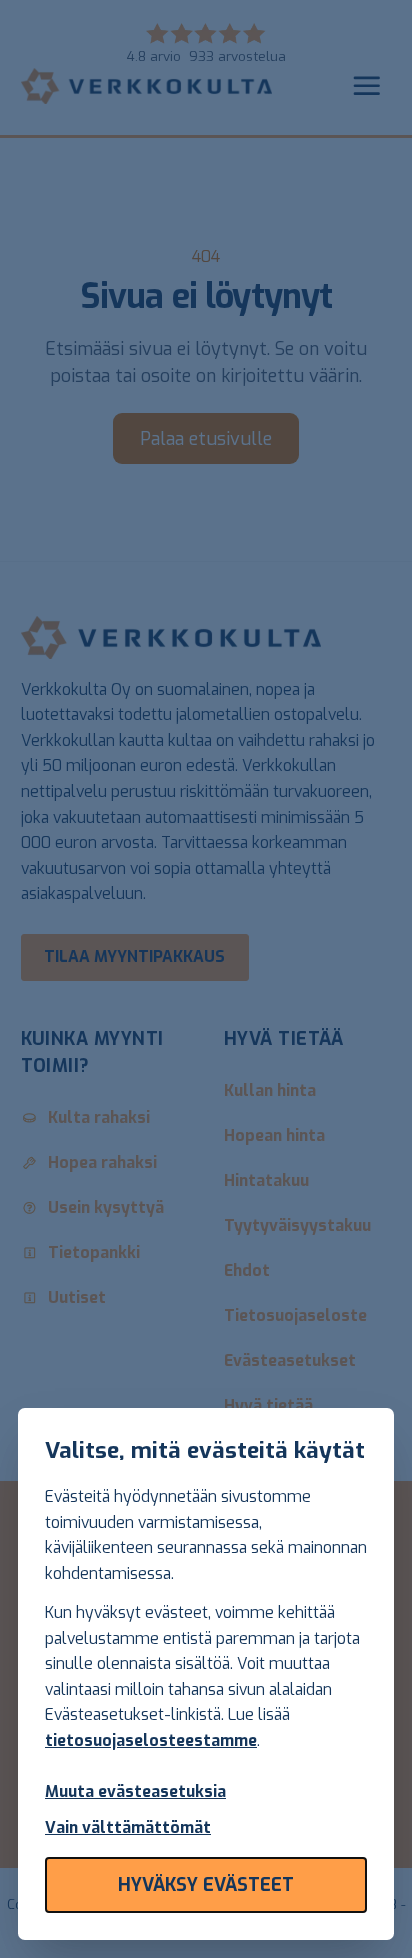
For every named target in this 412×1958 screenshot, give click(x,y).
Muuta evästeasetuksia (135, 1791)
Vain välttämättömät (128, 1827)
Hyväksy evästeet (206, 1885)
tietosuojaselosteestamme (151, 1740)
